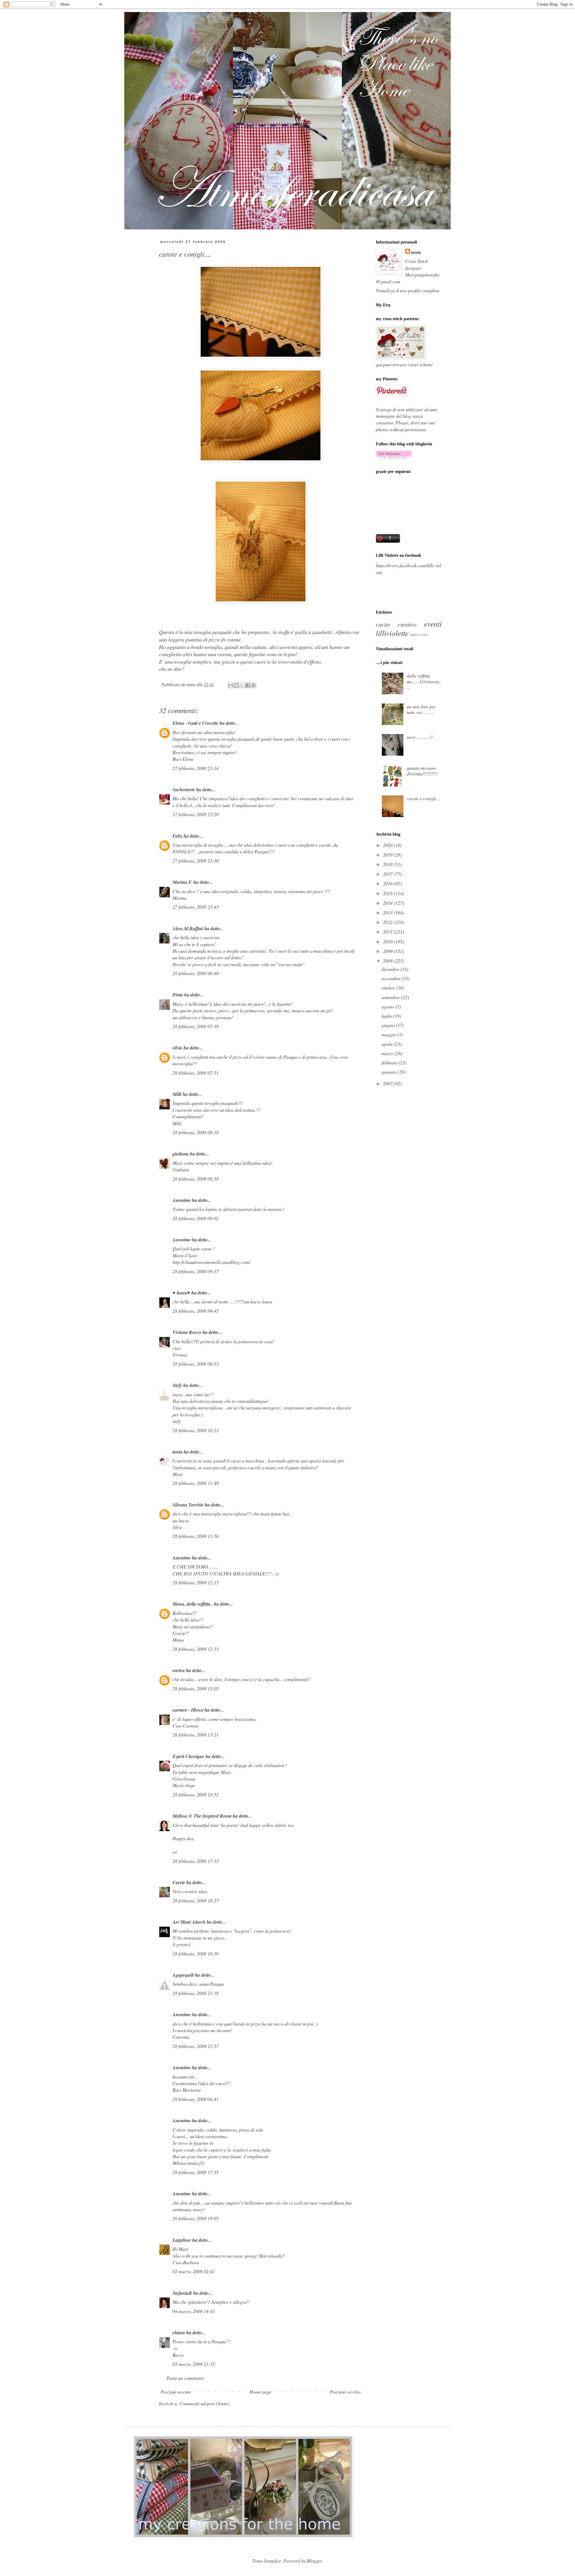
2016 (388, 883)
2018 (388, 864)
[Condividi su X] (242, 685)
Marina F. (182, 882)
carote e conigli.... (424, 798)
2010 (388, 941)
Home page (260, 2392)
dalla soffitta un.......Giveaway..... (424, 681)
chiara (179, 2333)
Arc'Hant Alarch (189, 1922)
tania (177, 1452)
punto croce (419, 634)
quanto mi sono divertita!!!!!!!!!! (422, 771)
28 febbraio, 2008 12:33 (196, 1649)
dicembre (391, 969)
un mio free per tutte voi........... (421, 709)
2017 (388, 874)
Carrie (179, 1882)
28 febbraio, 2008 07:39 (196, 1026)
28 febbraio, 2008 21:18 (196, 1993)
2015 (388, 893)
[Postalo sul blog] (236, 685)
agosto (388, 1006)
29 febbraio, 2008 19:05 (196, 2218)
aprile (388, 1044)
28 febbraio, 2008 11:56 (196, 1536)
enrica (179, 1670)
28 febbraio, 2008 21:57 (196, 2046)
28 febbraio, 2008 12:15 (196, 1582)
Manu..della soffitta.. (193, 1604)
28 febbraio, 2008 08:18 (196, 1132)
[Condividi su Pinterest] (253, 685)
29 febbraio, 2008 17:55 (196, 2172)
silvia (177, 1048)
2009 (388, 951)
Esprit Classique (188, 1756)
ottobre (389, 988)
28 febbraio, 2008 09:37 (196, 1271)
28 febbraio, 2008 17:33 (196, 1861)
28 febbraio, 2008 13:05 (196, 1688)
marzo (388, 1053)
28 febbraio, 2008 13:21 (196, 1735)
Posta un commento (185, 2378)
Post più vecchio (345, 2392)
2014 (388, 903)
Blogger (314, 2561)
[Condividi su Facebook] (248, 685)
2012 (388, 922)
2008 (388, 961)
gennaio (390, 1072)
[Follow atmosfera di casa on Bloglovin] (394, 457)
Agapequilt (183, 1975)
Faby (177, 836)
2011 (388, 932)
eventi (433, 624)
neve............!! (420, 737)
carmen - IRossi (188, 1710)
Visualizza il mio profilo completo (408, 290)
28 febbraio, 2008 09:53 (196, 1364)
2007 (388, 1083)
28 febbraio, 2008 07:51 (196, 1073)
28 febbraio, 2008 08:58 (196, 1179)
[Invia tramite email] (231, 685)
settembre (391, 997)
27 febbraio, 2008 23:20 (196, 814)
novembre (392, 978)
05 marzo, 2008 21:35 (194, 2364)
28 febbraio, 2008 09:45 (196, 1311)
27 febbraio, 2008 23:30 (196, 861)
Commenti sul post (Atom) (204, 2403)
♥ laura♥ (181, 1293)
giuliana (181, 1154)
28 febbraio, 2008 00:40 (196, 973)
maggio (389, 1034)
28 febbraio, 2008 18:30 (196, 1953)
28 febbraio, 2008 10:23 (196, 1430)
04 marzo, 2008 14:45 (194, 2311)
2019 (388, 855)
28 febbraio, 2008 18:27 (196, 1900)
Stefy (177, 1385)
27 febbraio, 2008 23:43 (196, 907)
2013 (388, 912)
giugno (389, 1025)
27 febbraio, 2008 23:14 (196, 768)
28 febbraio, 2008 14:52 (196, 1794)
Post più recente (176, 2392)
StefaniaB (182, 2293)
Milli (177, 1094)
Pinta (178, 995)
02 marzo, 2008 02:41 (194, 2271)
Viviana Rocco (187, 1332)
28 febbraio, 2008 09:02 (196, 1218)
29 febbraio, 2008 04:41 (196, 2099)
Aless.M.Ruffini (188, 928)
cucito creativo (396, 624)
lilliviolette (392, 633)
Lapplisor (182, 2240)
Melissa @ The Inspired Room (202, 1816)
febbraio (390, 1062)
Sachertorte (184, 789)
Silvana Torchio (188, 1505)
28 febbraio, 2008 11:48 (196, 1483)
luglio (387, 1016)
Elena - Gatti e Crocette (195, 723)
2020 (388, 845)
